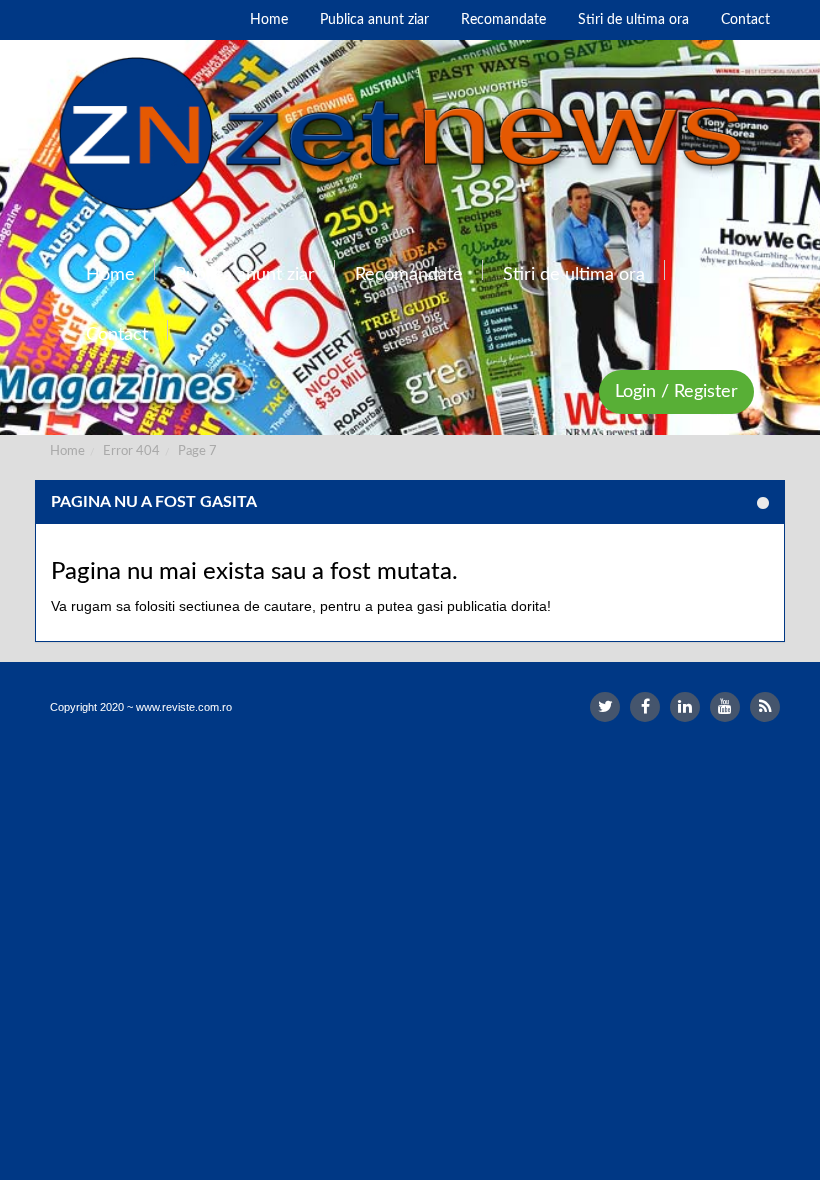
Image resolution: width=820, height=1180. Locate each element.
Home (67, 451)
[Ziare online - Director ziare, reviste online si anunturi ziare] (410, 134)
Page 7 (197, 451)
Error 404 (131, 451)
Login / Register (676, 392)
